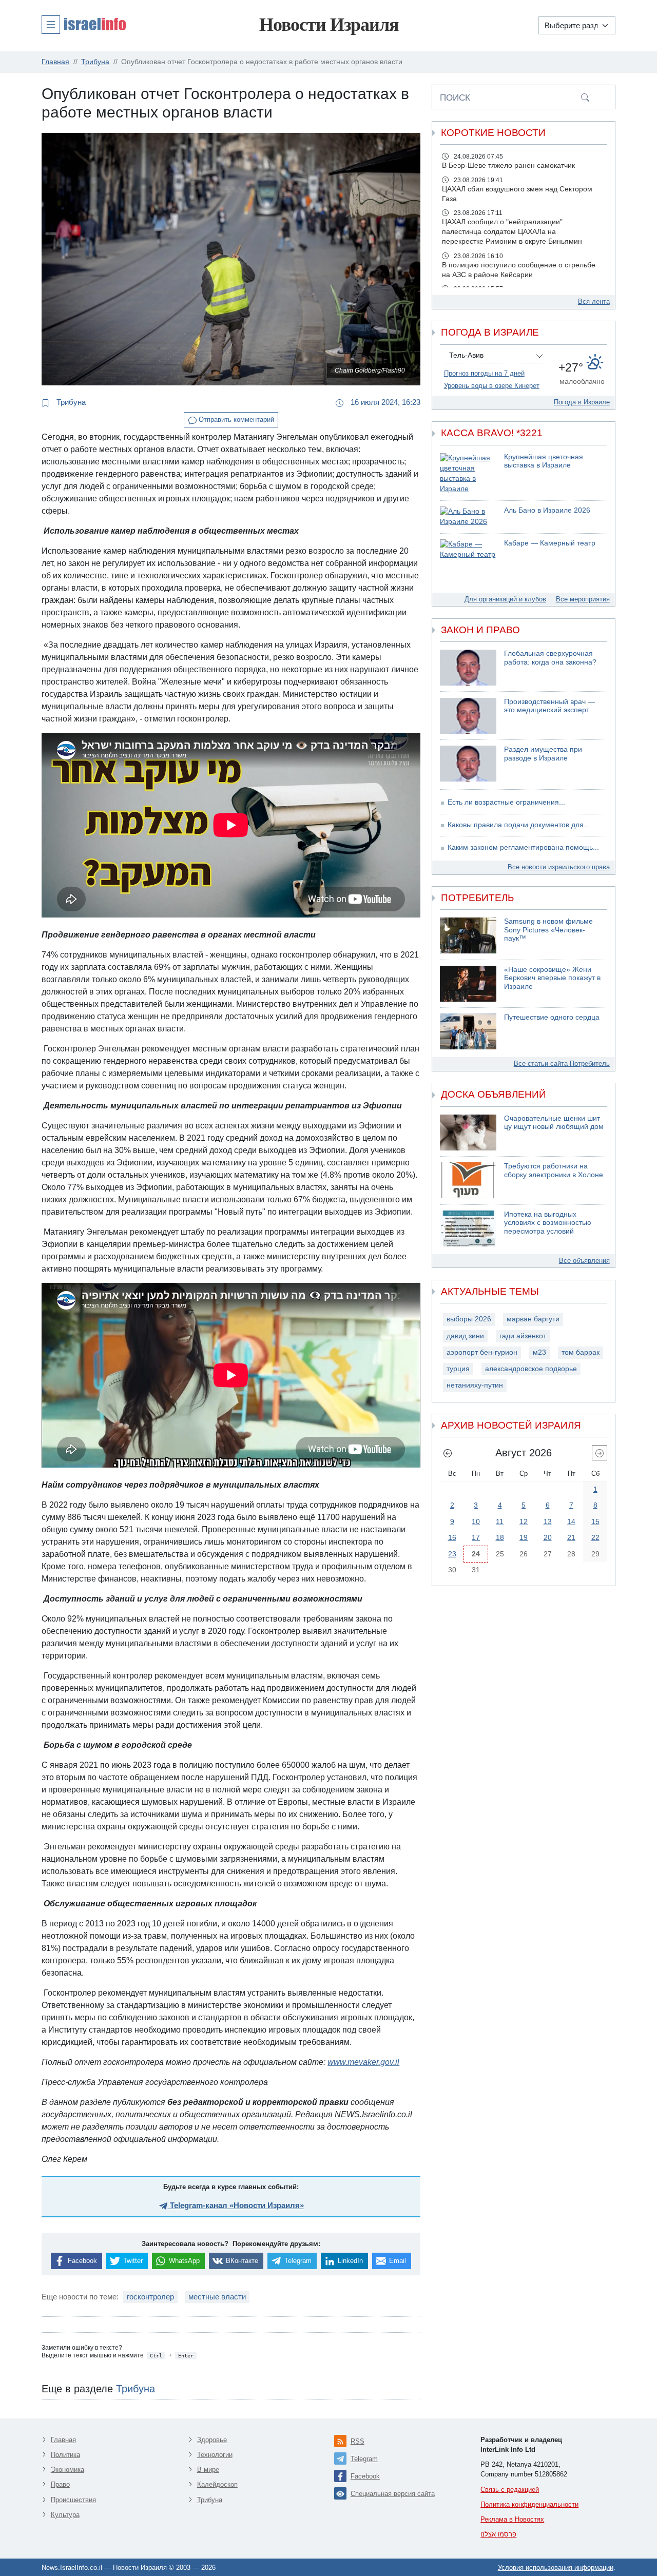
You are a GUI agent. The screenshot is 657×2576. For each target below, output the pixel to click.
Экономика (67, 2470)
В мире (208, 2470)
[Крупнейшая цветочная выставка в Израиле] (468, 474)
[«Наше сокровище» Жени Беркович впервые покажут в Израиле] (468, 984)
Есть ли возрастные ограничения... (506, 802)
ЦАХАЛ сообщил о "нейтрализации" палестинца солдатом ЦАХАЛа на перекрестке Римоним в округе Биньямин (512, 232)
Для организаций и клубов (505, 599)
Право (60, 2484)
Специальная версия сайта (393, 2494)
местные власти (217, 2297)
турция (458, 1369)
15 (595, 1521)
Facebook (365, 2476)
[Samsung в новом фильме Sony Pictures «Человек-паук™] (468, 935)
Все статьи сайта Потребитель (562, 1063)
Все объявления (584, 1261)
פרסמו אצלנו (498, 2534)
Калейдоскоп (217, 2484)
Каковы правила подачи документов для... (519, 825)
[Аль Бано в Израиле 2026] (468, 517)
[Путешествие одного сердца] (468, 1031)
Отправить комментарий (235, 419)
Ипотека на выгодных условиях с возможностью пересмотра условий (548, 1223)
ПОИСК (455, 97)
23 (452, 1554)
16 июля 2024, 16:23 (384, 402)
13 (548, 1521)
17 (476, 1537)
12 (524, 1521)
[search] (585, 97)
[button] (84, 24)
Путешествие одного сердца (552, 1017)
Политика (65, 2455)
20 (548, 1537)
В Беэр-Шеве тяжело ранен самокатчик (508, 165)
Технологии (215, 2455)
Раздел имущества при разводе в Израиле (543, 754)
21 (571, 1537)
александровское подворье (531, 1369)
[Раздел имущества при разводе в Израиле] (468, 764)
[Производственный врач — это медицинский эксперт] (468, 716)
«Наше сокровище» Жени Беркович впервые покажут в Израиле (552, 978)
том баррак (581, 1352)
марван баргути (533, 1319)
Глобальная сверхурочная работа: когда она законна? (550, 658)
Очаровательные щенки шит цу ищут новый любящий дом (554, 1123)
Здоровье (212, 2440)
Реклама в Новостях (512, 2519)
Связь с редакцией (510, 2490)
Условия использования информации (556, 2568)
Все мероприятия (583, 599)
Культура (65, 2515)
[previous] (448, 1453)
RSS (358, 2441)
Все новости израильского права (559, 867)
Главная (63, 2440)
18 (500, 1537)
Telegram (364, 2459)
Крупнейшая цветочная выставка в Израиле (544, 461)
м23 (539, 1352)
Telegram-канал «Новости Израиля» (236, 2205)
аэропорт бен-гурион (482, 1352)
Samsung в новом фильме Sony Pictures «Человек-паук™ (548, 930)
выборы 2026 (469, 1319)
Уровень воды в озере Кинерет (492, 386)
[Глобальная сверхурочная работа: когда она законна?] (468, 668)
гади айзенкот (523, 1336)
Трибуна (70, 402)
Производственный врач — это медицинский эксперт (549, 706)
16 (452, 1537)
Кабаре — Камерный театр (550, 543)
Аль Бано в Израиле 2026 (547, 510)
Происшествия (73, 2500)
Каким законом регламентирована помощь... (523, 847)
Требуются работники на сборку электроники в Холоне (554, 1170)
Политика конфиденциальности (529, 2504)
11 (500, 1521)
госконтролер (150, 2297)
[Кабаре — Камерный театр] (468, 550)
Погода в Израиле (582, 402)
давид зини (465, 1336)
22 (595, 1537)
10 (476, 1521)
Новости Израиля (329, 25)
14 (571, 1521)
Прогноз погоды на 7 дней (484, 373)
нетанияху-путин (475, 1385)
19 (524, 1537)
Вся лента (594, 301)
